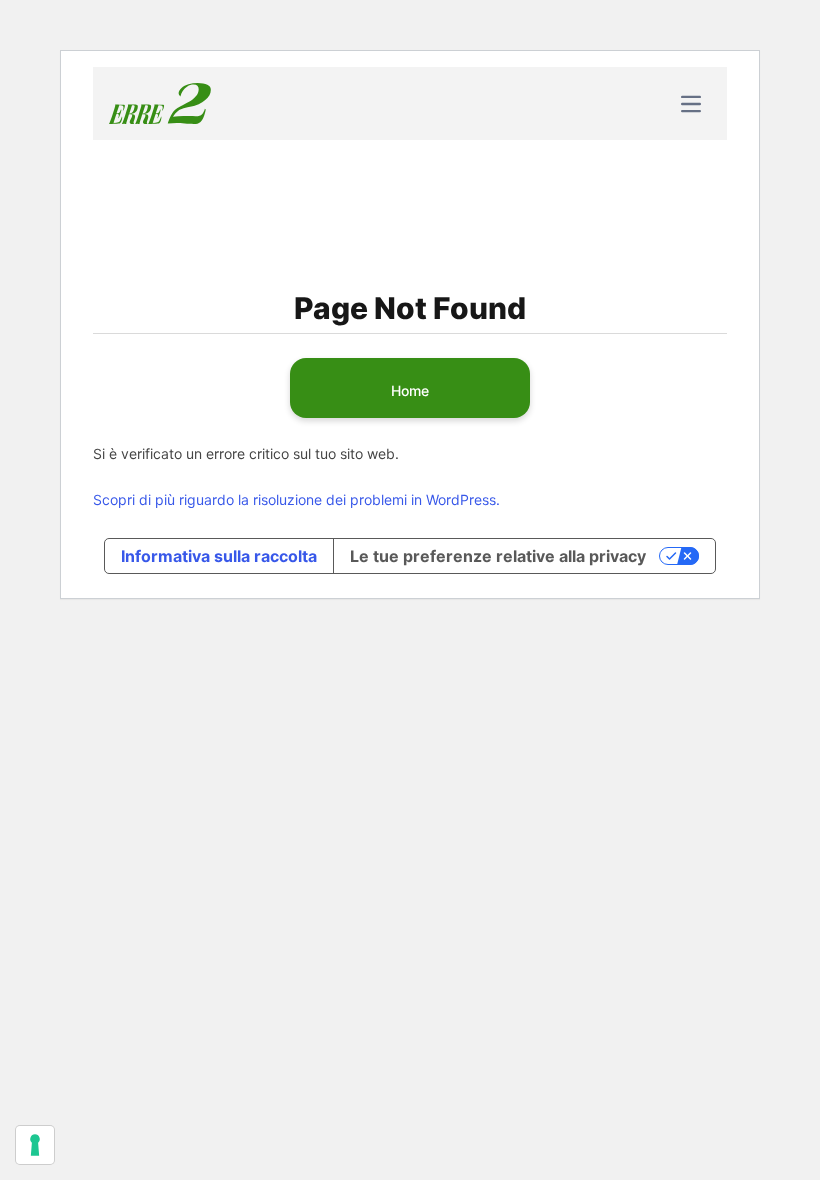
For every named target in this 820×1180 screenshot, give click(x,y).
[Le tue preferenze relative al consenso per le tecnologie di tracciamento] (35, 1145)
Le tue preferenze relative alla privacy (498, 556)
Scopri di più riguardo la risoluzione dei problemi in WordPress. (296, 499)
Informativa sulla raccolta (219, 556)
